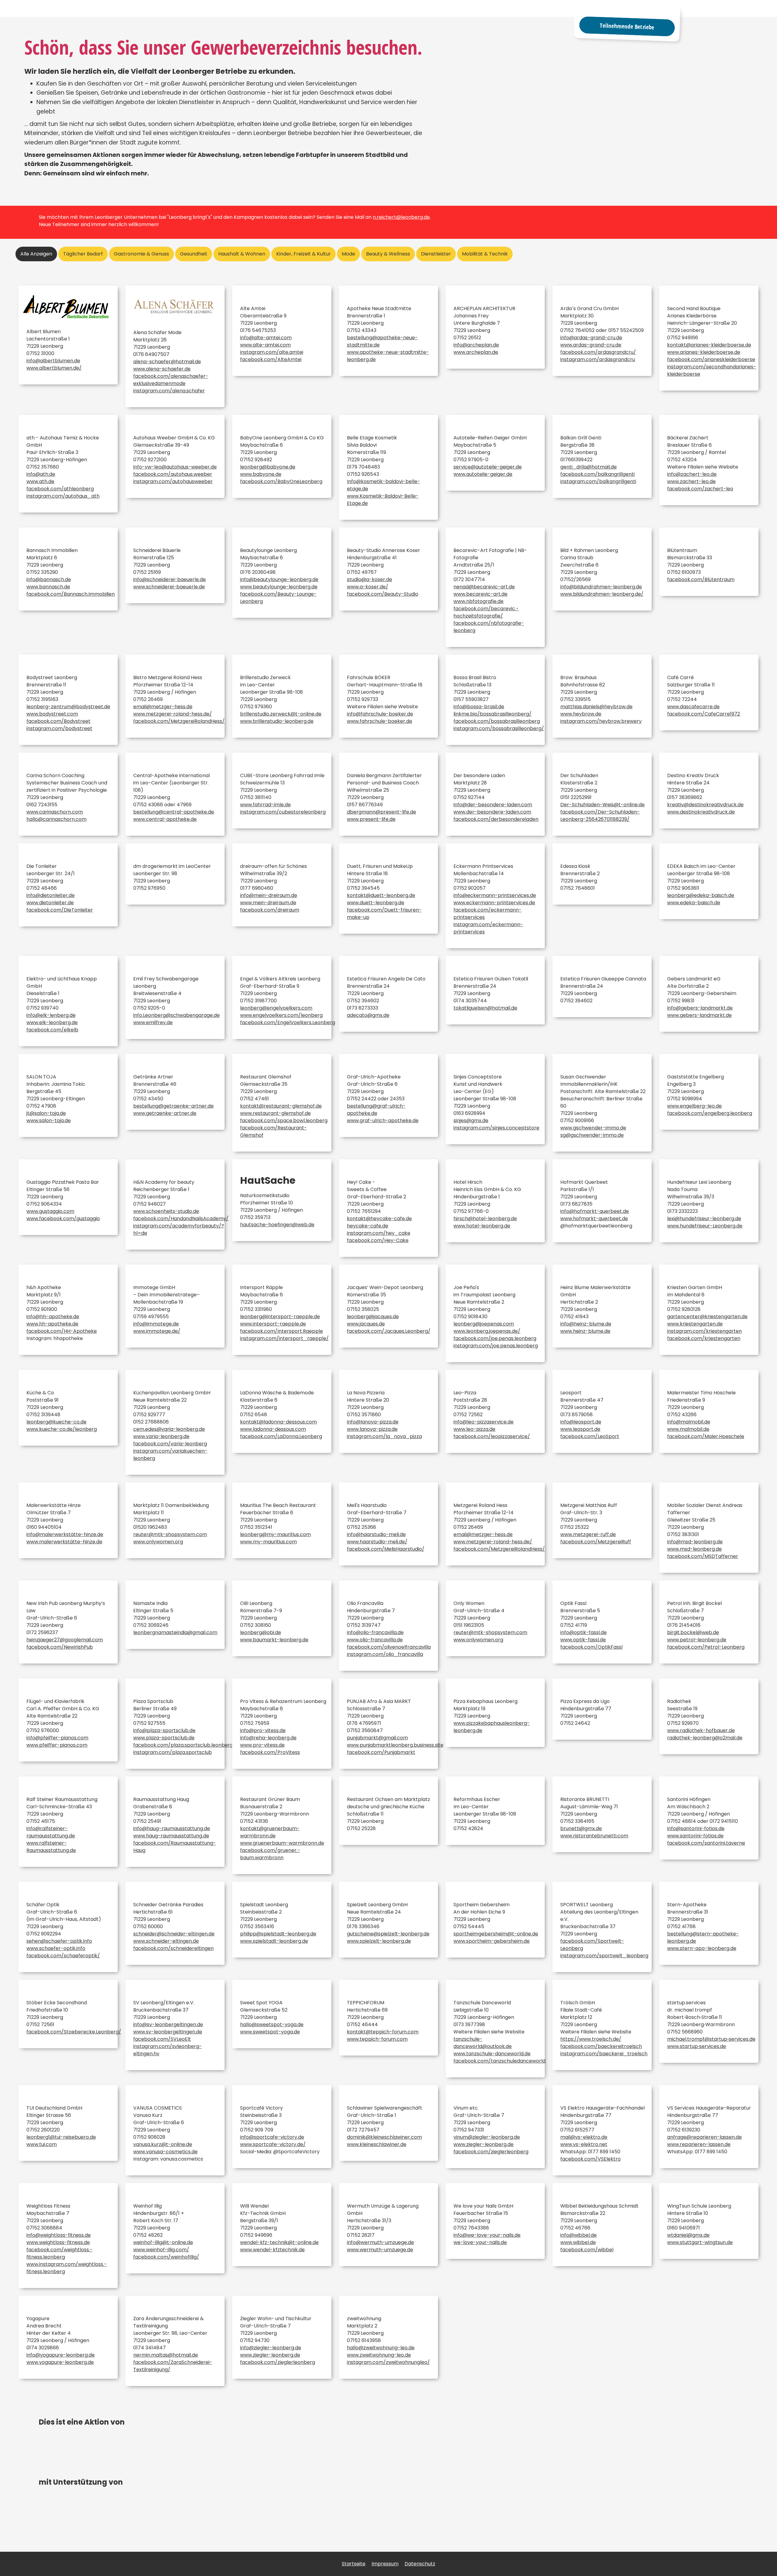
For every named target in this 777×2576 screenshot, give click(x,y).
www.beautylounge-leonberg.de (279, 587)
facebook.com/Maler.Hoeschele (706, 1436)
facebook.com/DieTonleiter (60, 910)
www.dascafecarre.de (693, 707)
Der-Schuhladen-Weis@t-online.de (602, 805)
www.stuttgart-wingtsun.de (700, 2242)
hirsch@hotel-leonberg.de (485, 1219)
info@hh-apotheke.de (53, 1317)
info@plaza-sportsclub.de (164, 1730)
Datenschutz (420, 2564)
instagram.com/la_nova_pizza (384, 1436)
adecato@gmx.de (368, 1015)
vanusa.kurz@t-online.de (163, 2144)
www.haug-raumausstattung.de (171, 1836)
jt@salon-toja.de (46, 1113)
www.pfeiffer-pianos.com (57, 1745)
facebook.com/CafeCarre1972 (704, 714)
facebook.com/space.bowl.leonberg (284, 1120)
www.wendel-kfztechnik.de (272, 2250)
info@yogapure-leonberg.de (61, 2355)
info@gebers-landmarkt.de (700, 1008)
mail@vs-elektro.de (584, 2137)
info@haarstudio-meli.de (376, 1534)
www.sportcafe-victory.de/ (273, 2144)
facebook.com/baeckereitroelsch (601, 2046)
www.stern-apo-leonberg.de (702, 1948)
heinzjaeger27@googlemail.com (65, 1640)
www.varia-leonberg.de (161, 1436)
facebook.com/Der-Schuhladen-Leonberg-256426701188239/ (600, 816)
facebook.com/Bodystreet (58, 721)
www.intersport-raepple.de (273, 1324)
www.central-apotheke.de (165, 819)
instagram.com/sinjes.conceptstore (496, 1128)
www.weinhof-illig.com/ (161, 2250)
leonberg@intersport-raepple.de (280, 1317)
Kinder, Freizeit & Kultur (304, 254)
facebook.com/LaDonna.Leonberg (281, 1436)
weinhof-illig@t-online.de (163, 2242)
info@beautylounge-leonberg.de (279, 579)
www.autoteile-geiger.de (483, 474)
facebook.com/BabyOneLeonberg (281, 481)
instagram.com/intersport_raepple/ (284, 1338)
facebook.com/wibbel (587, 2250)
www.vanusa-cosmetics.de (165, 2152)
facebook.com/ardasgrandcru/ (598, 352)
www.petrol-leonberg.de (697, 1640)
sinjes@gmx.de (471, 1120)
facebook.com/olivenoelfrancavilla (389, 1647)
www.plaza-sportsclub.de (164, 1738)
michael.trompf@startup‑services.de (711, 2039)
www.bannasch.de (48, 587)
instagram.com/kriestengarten (704, 1331)
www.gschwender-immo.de (593, 1128)
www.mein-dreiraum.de (268, 903)
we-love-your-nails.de (480, 2242)
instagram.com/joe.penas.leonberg (496, 1346)
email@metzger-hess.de (163, 707)
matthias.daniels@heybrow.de (596, 707)
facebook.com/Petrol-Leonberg (706, 1647)
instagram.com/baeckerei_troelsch (604, 2054)
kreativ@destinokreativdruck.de (705, 805)
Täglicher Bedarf (83, 254)
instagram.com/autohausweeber (173, 481)
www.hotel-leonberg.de (482, 1226)
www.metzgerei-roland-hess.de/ (173, 714)
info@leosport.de (581, 1422)
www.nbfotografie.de (478, 601)
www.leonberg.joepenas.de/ (487, 1331)
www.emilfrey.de (153, 1022)
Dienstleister (436, 254)
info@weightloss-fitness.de (59, 2235)
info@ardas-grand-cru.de (591, 338)
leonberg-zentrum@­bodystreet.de (68, 707)
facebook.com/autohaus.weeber (173, 474)
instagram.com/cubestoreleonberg (283, 812)
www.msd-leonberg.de (694, 1549)
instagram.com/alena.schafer (169, 391)
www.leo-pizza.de (474, 1429)
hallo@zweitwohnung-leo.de (381, 2348)
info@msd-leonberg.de (695, 1542)
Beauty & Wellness (388, 254)
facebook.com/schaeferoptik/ (63, 1956)
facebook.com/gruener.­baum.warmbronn (270, 1854)
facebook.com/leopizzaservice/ (492, 1436)
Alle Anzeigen (36, 254)
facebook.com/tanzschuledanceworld (499, 2061)
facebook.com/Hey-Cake (378, 1240)
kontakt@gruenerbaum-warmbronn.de (270, 1832)
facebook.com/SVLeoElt (162, 2039)
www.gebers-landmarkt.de (699, 1015)
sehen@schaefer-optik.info (59, 1941)
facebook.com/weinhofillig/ (166, 2257)
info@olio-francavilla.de (375, 1632)
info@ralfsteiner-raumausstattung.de (51, 1832)
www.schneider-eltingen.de (166, 1941)
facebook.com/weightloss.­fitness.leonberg (59, 2253)
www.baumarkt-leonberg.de (274, 1640)
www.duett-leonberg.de (376, 903)
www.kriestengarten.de (695, 1324)
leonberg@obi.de (261, 1632)
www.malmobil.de (688, 1429)
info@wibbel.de (579, 2235)
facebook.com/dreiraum (270, 910)
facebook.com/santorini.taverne (706, 1843)
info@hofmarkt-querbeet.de (595, 1211)
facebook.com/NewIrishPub (60, 1647)
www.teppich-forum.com (377, 2039)
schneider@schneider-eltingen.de (174, 1934)
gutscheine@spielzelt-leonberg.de (388, 1934)
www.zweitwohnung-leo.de (379, 2355)
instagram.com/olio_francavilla (385, 1654)
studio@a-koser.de (370, 579)
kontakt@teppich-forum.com (383, 2032)
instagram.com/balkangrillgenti (598, 481)
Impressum (385, 2564)
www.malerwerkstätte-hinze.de (64, 1542)
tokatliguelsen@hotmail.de (485, 1008)
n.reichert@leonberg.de (401, 217)
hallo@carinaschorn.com (56, 819)
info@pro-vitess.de (263, 1730)
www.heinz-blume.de (585, 1331)
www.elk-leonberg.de (52, 1022)
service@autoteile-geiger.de (488, 467)
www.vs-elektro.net (584, 2144)
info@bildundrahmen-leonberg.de (601, 587)
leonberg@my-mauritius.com (275, 1534)
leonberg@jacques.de (373, 1317)
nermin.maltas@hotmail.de (166, 2355)
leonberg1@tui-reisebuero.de (61, 2137)
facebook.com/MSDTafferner (703, 1556)
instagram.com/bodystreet (59, 728)
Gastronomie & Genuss (141, 254)
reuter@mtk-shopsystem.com (170, 1534)
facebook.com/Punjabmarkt (381, 1752)
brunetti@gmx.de (581, 1828)
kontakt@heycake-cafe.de (379, 1219)
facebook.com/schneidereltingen (173, 1948)
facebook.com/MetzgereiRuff (596, 1542)
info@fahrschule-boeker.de (380, 714)
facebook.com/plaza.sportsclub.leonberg (183, 1745)
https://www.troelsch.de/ (591, 2039)
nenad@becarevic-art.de (484, 587)
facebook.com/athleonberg (60, 489)
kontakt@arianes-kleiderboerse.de (709, 345)
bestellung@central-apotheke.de (174, 812)
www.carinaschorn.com (55, 812)
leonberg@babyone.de (268, 467)
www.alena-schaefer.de (162, 369)
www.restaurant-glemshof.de (275, 1113)
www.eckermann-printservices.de (494, 903)
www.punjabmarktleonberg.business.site (395, 1745)
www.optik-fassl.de (583, 1640)
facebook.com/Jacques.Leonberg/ (389, 1331)
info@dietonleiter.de (51, 895)
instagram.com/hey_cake (379, 1233)
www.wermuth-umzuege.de (380, 2250)
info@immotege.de (156, 1324)
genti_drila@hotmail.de (589, 467)
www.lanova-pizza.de (372, 1429)
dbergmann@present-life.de (382, 812)
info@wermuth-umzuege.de (380, 2242)
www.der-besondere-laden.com (492, 812)
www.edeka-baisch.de (694, 903)
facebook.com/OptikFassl (591, 1647)
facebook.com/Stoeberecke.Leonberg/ (74, 2032)
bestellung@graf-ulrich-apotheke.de (376, 1110)
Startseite (354, 2564)
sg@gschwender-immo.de (592, 1135)
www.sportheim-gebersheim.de (492, 1941)
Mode (348, 254)
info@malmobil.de (689, 1422)
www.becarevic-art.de (480, 594)
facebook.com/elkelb (52, 1030)
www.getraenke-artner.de (165, 1113)
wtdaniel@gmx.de (688, 2235)
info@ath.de (41, 474)
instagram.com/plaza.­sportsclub (173, 1752)
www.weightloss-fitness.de (58, 2242)
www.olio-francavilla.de (375, 1640)
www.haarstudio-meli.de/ (377, 1542)
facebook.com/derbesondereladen (496, 819)
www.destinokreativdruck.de (701, 812)
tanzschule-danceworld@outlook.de (483, 2043)
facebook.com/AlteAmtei (271, 359)
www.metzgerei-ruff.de (588, 1534)
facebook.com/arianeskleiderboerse (711, 359)
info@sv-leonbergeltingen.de (168, 2024)
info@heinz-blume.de (586, 1324)
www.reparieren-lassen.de (699, 2144)
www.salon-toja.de (49, 1120)
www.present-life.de (371, 819)
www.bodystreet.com (52, 714)
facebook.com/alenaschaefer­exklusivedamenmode (171, 380)
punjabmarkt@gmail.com (377, 1738)
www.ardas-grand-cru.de (591, 345)
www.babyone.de (261, 474)
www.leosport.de (580, 1429)
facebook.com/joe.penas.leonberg (495, 1338)
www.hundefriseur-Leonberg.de (705, 1226)
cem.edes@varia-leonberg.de (169, 1429)
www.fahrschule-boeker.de (380, 721)
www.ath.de (40, 481)
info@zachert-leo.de (692, 474)
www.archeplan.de (476, 352)
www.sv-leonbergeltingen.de (168, 2032)
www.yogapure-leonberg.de (60, 2362)
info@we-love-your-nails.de (487, 2235)
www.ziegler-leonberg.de (484, 2144)
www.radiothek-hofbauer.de (701, 1730)
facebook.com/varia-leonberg (170, 1444)
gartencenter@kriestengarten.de (707, 1317)
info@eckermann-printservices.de (495, 895)
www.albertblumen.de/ (54, 368)
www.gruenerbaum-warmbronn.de (282, 1843)
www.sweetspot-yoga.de (270, 2032)
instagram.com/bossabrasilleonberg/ (499, 728)
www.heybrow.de (581, 714)
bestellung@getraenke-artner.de (173, 1106)
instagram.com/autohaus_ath (63, 496)
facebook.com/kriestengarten (704, 1338)
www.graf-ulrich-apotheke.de (383, 1120)
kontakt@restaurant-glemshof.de (281, 1106)
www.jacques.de (366, 1324)
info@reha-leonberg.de (268, 1738)
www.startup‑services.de (697, 2046)
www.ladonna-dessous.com (273, 1429)
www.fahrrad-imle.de (265, 805)
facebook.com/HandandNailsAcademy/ (181, 1219)
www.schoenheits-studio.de (166, 1211)
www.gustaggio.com (50, 1211)
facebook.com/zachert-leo (700, 489)
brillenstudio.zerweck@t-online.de (281, 714)
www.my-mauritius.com (268, 1542)
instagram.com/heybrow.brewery (601, 721)
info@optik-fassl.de (584, 1632)
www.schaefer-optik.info (56, 1948)
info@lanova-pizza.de (373, 1422)
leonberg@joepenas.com (484, 1324)
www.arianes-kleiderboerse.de (704, 352)
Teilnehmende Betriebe (627, 26)
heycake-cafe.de (368, 1226)
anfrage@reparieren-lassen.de (704, 2137)
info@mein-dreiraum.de (269, 895)
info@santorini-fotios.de (696, 1828)
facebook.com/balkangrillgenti (597, 474)
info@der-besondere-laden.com (493, 805)
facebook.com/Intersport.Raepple (282, 1331)
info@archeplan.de (476, 345)
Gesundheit (194, 254)
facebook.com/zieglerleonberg (491, 2152)
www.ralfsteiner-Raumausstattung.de (51, 1847)
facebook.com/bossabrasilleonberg (497, 721)
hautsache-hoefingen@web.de (277, 1225)
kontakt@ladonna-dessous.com (278, 1422)
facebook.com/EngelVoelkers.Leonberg (288, 1022)
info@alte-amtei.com (266, 338)
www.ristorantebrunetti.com (594, 1836)
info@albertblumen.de (53, 361)
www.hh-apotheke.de (52, 1324)
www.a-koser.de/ (368, 587)
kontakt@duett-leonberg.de (381, 895)
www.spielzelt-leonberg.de (379, 1941)
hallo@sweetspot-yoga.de (272, 2024)
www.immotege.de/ (157, 1331)
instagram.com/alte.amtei (272, 352)
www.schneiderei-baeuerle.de (169, 587)
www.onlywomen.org (158, 1542)
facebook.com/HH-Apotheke (62, 1331)
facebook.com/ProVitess (270, 1752)
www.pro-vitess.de (262, 1745)
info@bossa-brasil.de (479, 707)
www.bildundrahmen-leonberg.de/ (602, 594)
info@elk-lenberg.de (51, 1015)
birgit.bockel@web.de (693, 1632)
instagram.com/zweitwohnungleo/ (388, 2362)
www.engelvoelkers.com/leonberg (281, 1015)
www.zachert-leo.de (691, 481)
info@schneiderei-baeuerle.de (170, 579)
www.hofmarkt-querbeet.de (594, 1219)
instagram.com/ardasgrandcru (598, 359)
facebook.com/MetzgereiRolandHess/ (179, 721)
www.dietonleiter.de (50, 903)
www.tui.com (42, 2144)
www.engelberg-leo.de (694, 1106)
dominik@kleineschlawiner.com (384, 2137)
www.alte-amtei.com (265, 345)
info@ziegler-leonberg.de (271, 2348)
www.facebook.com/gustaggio (63, 1219)
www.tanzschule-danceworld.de (492, 2054)
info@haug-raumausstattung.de (172, 1828)
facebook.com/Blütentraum (701, 579)
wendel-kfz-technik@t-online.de (279, 2242)
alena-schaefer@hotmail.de (167, 362)
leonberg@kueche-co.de (56, 1422)
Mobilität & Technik (485, 254)
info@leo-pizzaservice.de (484, 1422)
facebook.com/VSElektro (590, 2159)
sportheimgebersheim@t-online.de (496, 1934)
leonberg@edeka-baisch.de (701, 895)
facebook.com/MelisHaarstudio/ (386, 1549)
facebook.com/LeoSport (590, 1436)
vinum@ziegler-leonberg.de (487, 2137)
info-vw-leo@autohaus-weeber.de (175, 467)
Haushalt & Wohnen (242, 254)
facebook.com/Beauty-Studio (383, 594)
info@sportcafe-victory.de (272, 2137)
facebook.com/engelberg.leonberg (710, 1113)
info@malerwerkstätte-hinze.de (65, 1534)
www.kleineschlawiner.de (377, 2144)
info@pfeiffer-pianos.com (57, 1738)
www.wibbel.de (578, 2242)
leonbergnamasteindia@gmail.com (175, 1632)
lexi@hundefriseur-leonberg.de (704, 1219)
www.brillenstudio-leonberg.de (277, 721)
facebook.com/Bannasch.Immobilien (71, 594)
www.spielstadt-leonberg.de (274, 1941)
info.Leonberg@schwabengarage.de (176, 1015)
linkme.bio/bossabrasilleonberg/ (492, 714)
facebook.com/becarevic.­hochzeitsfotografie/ (486, 612)
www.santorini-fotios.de (695, 1836)
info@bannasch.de (49, 579)
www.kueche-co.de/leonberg (62, 1429)
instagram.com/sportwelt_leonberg (604, 1956)
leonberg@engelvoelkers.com (276, 1008)
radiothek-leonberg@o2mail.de (705, 1738)
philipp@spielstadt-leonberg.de (278, 1934)
